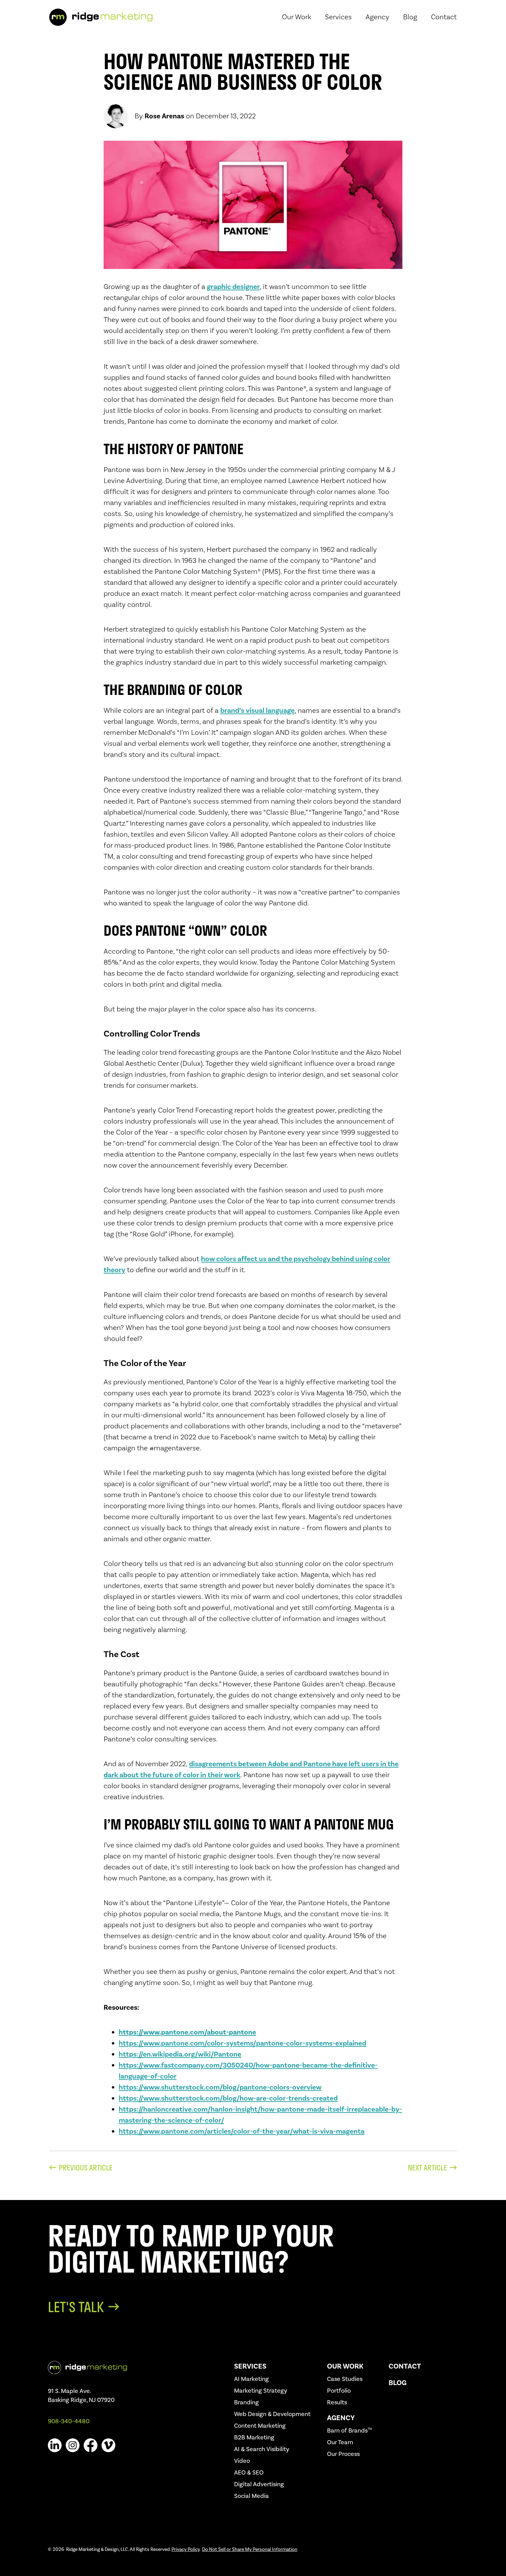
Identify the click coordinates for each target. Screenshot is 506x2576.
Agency (341, 2418)
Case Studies (345, 2379)
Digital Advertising (259, 2484)
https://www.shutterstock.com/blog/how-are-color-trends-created (228, 2098)
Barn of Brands (350, 2431)
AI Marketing (251, 2379)
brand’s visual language (257, 711)
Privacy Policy (186, 2550)
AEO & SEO (249, 2473)
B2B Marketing (254, 2438)
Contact (405, 2366)
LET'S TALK (76, 2307)
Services (250, 2366)
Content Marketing (260, 2426)
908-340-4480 (69, 2421)
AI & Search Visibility (262, 2449)
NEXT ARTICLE (428, 2168)
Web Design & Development (272, 2414)
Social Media (251, 2496)
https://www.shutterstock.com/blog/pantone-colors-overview (220, 2087)
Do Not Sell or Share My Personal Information (250, 2550)
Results (337, 2402)
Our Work (345, 2366)
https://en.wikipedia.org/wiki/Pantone (180, 2054)
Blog (398, 2383)
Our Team (340, 2442)
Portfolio (339, 2391)
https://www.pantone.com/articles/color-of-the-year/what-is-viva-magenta (242, 2131)
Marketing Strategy (261, 2391)
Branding (246, 2402)
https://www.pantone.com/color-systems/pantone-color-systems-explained (243, 2043)
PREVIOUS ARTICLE (86, 2168)
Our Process (343, 2454)
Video (242, 2461)
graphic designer (233, 287)
